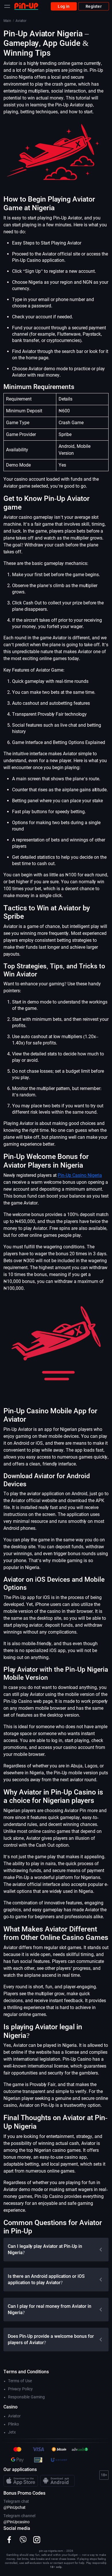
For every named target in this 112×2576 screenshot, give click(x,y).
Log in (64, 6)
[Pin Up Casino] (26, 6)
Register (94, 6)
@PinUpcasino (17, 2522)
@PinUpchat (15, 2507)
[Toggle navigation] (7, 6)
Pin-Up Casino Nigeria (80, 1175)
